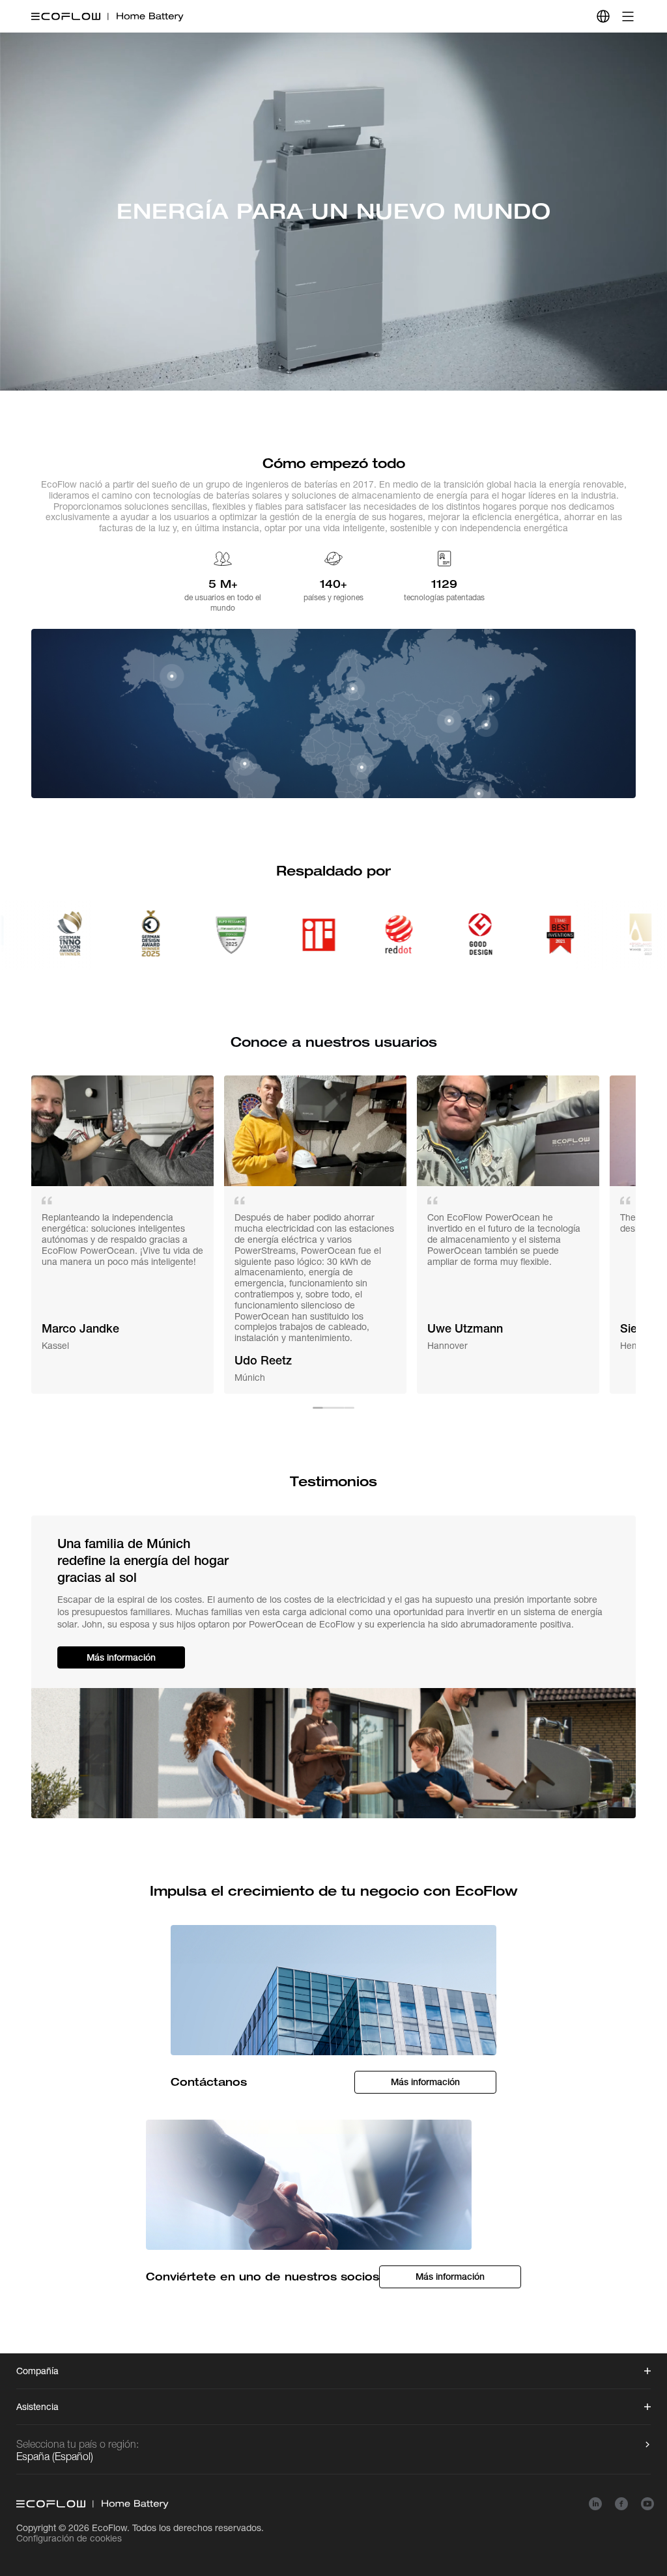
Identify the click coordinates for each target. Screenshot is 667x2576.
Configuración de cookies (69, 2538)
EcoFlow (109, 2528)
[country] (603, 16)
